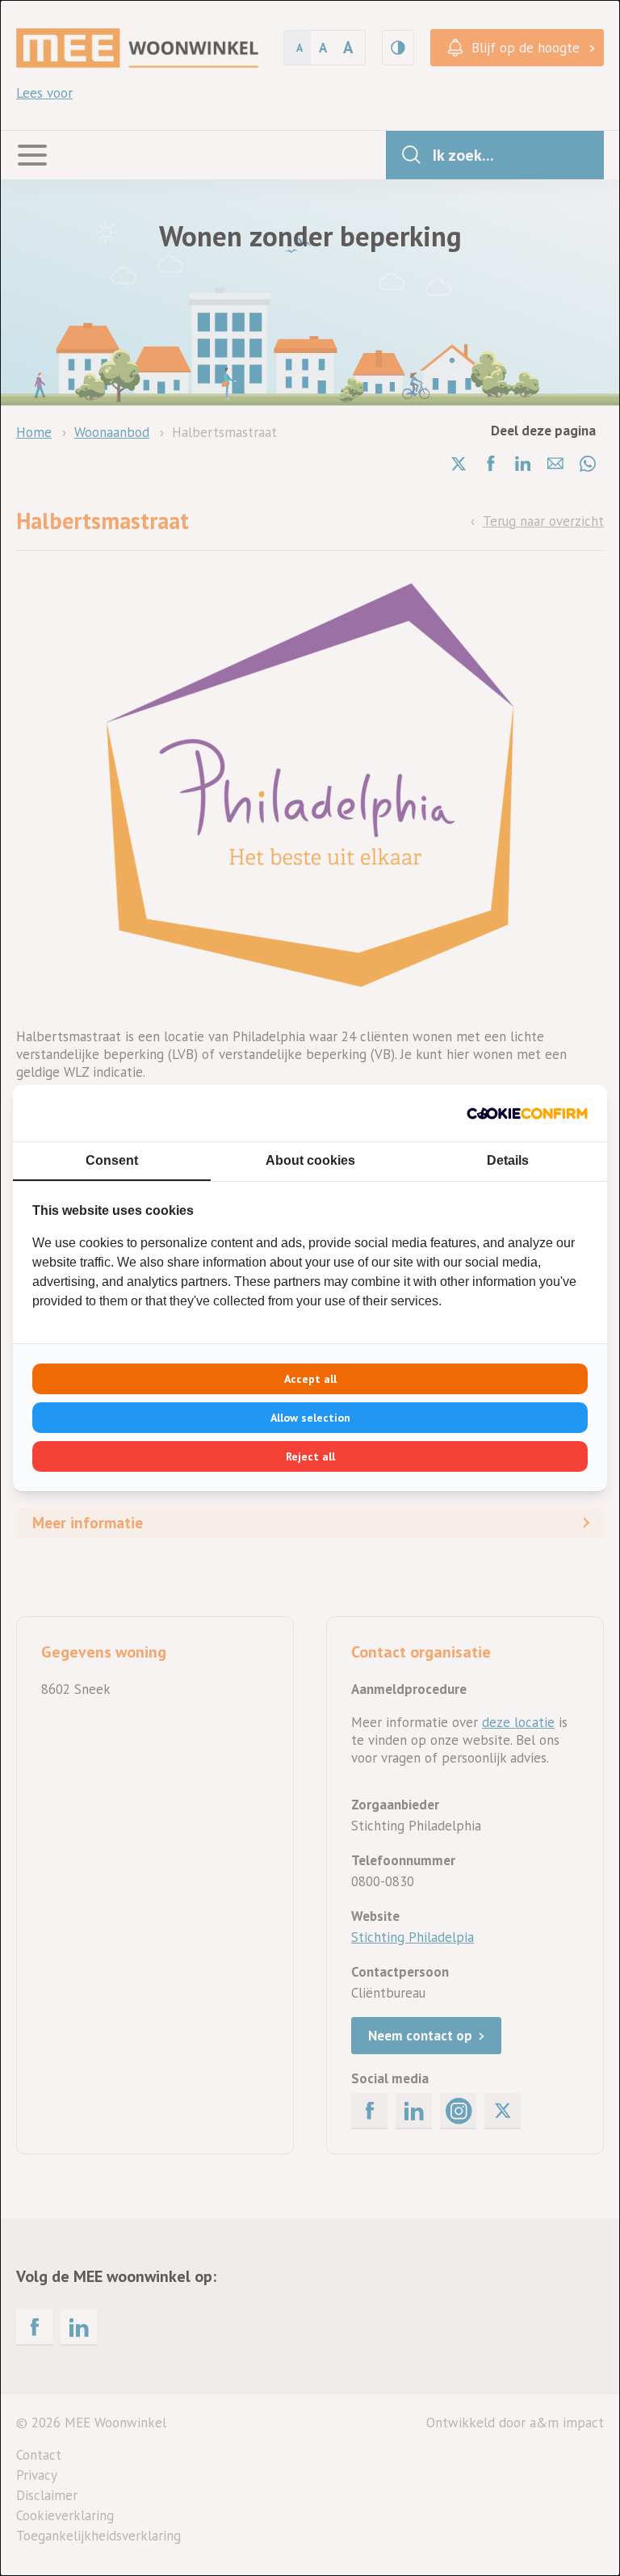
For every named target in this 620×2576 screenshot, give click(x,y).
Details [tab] (508, 1160)
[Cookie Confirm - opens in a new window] (527, 1113)
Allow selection (310, 1418)
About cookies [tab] (310, 1160)
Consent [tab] (112, 1160)
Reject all (310, 1456)
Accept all (310, 1379)
